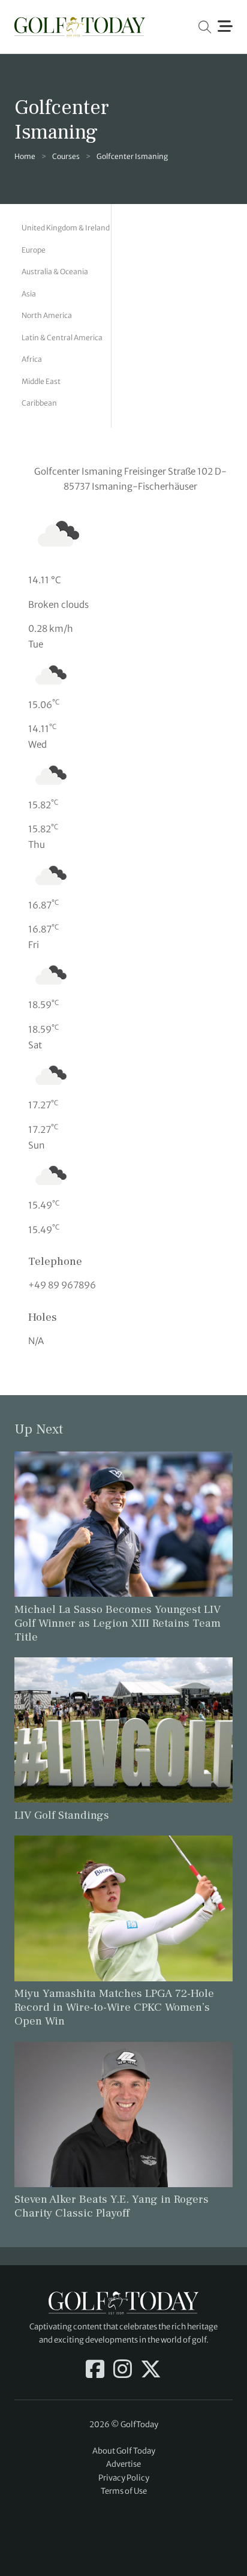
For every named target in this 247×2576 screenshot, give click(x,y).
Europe (34, 250)
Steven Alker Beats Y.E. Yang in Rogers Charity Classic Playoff (112, 2206)
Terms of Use (124, 2491)
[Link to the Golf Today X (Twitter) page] (151, 2370)
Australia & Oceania (55, 272)
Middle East (41, 381)
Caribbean (39, 403)
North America (47, 315)
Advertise (123, 2464)
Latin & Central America (62, 338)
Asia (29, 294)
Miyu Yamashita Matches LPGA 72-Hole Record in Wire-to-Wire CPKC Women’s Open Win (114, 2007)
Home (25, 156)
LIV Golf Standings (62, 1815)
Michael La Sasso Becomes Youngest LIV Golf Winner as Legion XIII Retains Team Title (118, 1623)
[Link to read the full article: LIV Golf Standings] (123, 1730)
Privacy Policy (124, 2478)
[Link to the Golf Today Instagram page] (123, 2370)
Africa (32, 359)
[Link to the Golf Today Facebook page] (95, 2370)
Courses (66, 156)
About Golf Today (124, 2451)
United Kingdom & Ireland (66, 228)
